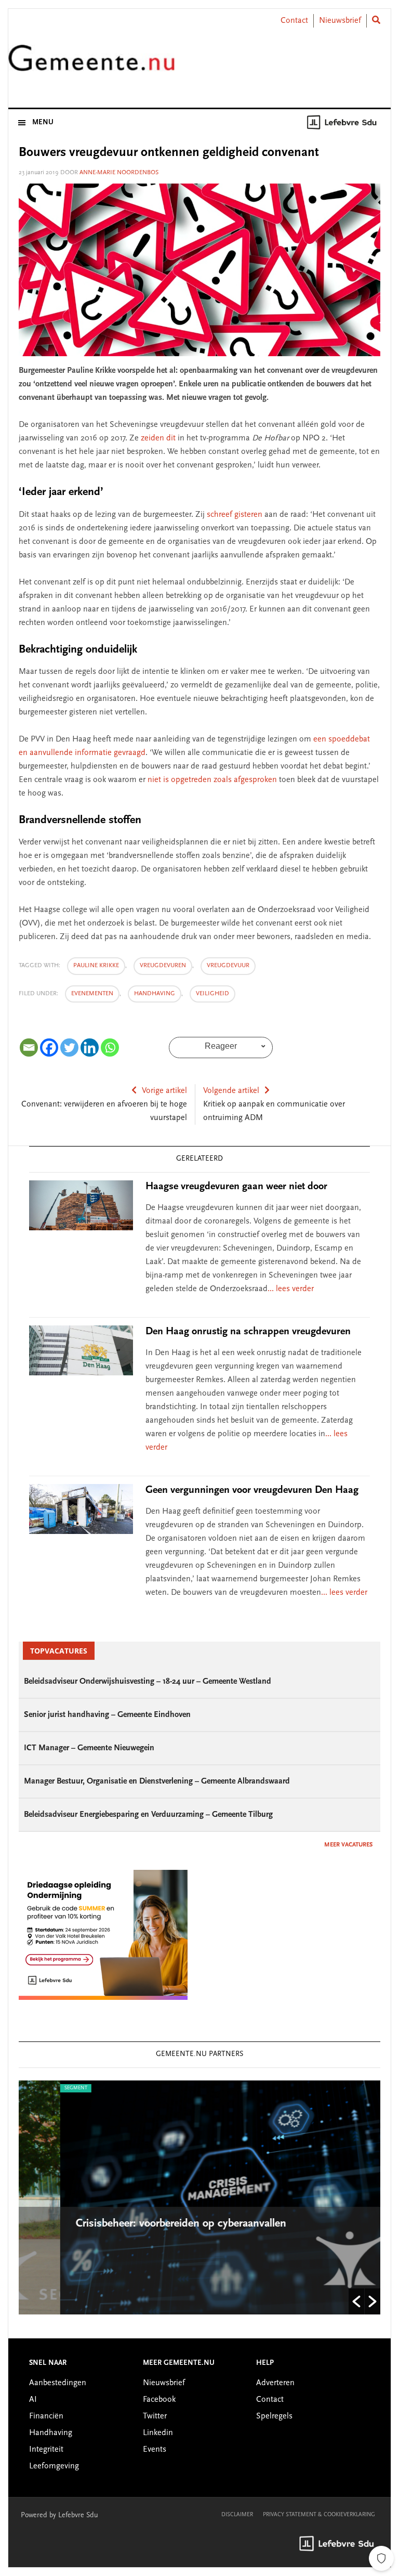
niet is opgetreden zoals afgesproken (212, 780)
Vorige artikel (164, 1091)
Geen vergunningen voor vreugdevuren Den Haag (252, 1490)
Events (155, 2450)
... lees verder (291, 1289)
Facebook (159, 2400)
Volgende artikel (231, 1091)
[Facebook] (49, 1048)
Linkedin (158, 2433)
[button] (356, 2301)
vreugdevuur (228, 966)
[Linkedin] (90, 1048)
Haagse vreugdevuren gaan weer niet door (236, 1187)
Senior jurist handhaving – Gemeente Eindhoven (107, 1715)
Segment (34, 2088)
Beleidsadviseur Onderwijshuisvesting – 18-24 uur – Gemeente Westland (148, 1682)
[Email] (29, 1048)
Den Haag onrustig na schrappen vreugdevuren (248, 1332)
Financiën (46, 2416)
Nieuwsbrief (340, 21)
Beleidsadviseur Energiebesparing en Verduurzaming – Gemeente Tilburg (148, 1815)
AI (33, 2400)
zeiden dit (158, 438)
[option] (199, 2197)
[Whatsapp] (110, 1048)
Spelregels (274, 2416)
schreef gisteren (235, 515)
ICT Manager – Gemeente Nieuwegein (89, 1748)
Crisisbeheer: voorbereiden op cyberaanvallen (141, 2224)
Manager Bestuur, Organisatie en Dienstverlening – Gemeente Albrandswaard (157, 1781)
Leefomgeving (54, 2466)
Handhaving (155, 994)
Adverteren (275, 2383)
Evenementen (92, 994)
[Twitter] (69, 1048)
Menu (43, 123)
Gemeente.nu (91, 64)
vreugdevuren (163, 966)
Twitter (155, 2416)
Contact (294, 21)
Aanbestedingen (58, 2383)
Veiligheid (212, 994)
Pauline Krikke (96, 966)
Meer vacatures (348, 1845)
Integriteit (46, 2450)
